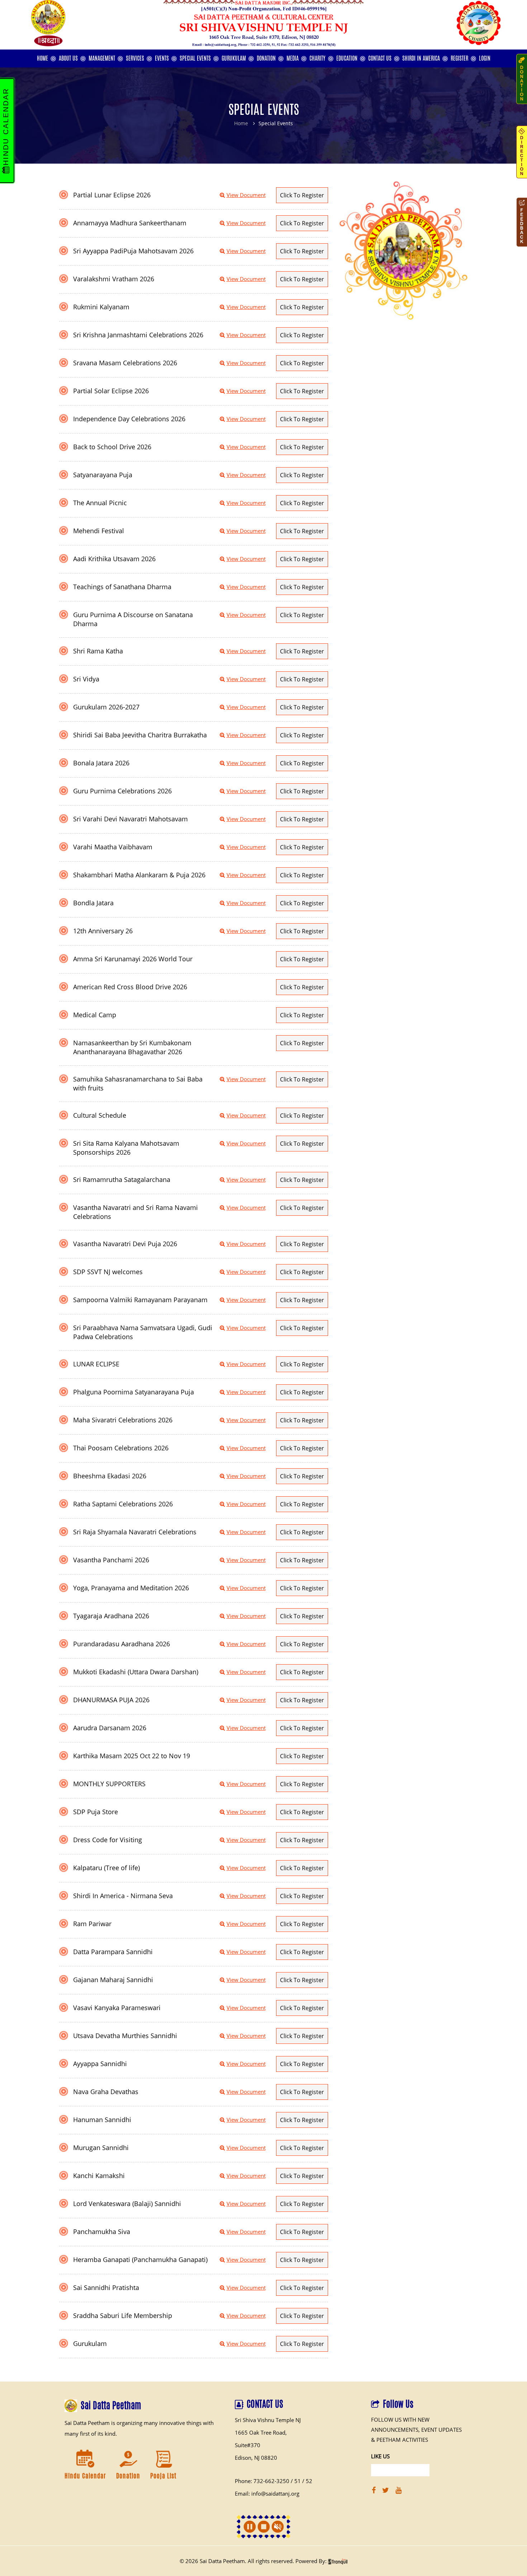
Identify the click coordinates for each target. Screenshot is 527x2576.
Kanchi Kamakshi (99, 2176)
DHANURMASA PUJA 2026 (111, 1700)
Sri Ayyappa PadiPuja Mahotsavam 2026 (133, 251)
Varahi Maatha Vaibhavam (113, 847)
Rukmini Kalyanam (101, 307)
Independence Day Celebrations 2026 (129, 419)
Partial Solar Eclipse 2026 (111, 391)
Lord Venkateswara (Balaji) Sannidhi (127, 2204)
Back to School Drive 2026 (112, 447)
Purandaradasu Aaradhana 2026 (122, 1644)
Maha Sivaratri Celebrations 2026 (123, 1420)
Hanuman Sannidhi (102, 2120)
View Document (246, 195)
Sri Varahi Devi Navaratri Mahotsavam (130, 819)
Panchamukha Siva (102, 2232)
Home (241, 123)
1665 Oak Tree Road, (261, 2432)
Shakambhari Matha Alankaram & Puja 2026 (139, 875)
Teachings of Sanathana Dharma (122, 587)
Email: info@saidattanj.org (267, 2493)
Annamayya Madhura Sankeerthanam (130, 223)
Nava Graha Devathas (106, 2092)
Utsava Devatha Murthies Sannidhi (125, 2036)
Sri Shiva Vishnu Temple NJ (268, 2420)
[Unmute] (278, 2527)
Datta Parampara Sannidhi (113, 1952)
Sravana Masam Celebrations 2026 (125, 363)
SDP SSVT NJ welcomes (108, 1272)
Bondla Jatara (93, 903)
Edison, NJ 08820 (256, 2458)
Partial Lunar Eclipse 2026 (112, 195)
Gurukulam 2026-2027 (106, 707)
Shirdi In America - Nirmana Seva (123, 1896)
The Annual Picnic (100, 503)
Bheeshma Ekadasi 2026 (110, 1476)
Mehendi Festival (99, 531)
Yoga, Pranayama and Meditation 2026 (131, 1588)
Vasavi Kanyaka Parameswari (117, 2008)
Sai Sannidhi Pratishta (106, 2288)
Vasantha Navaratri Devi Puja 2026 (125, 1244)
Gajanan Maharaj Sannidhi (113, 1980)
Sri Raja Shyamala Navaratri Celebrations (135, 1532)
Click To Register (302, 195)
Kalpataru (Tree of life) (106, 1868)
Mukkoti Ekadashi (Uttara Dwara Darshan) (136, 1672)
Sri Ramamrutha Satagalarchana (122, 1179)
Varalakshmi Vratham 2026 (114, 279)
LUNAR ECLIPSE (96, 1364)
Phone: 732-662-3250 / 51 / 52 (274, 2481)
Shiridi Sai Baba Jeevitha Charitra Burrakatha (140, 735)
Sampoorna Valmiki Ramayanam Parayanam (140, 1300)
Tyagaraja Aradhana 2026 (111, 1616)
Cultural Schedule (100, 1115)
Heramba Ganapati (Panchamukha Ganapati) (140, 2260)
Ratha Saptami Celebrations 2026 (123, 1504)
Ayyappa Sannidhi (100, 2064)
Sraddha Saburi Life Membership (123, 2315)
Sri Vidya (86, 679)
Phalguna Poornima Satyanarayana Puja (134, 1392)
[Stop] (264, 2527)
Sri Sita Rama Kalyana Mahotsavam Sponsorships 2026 (126, 1148)
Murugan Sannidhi (101, 2148)
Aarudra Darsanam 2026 (110, 1728)
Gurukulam (90, 2343)
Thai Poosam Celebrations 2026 (121, 1448)
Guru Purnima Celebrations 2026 (122, 791)
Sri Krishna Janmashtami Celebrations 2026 (138, 335)
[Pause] (250, 2527)
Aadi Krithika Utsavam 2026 (114, 559)
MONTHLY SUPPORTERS (109, 1784)
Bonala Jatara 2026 (101, 763)
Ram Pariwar (92, 1924)
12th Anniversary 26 (103, 931)
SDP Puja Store (96, 1812)
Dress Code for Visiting (108, 1840)
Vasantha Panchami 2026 (111, 1560)
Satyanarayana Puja (103, 475)
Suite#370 (248, 2445)
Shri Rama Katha (98, 651)
